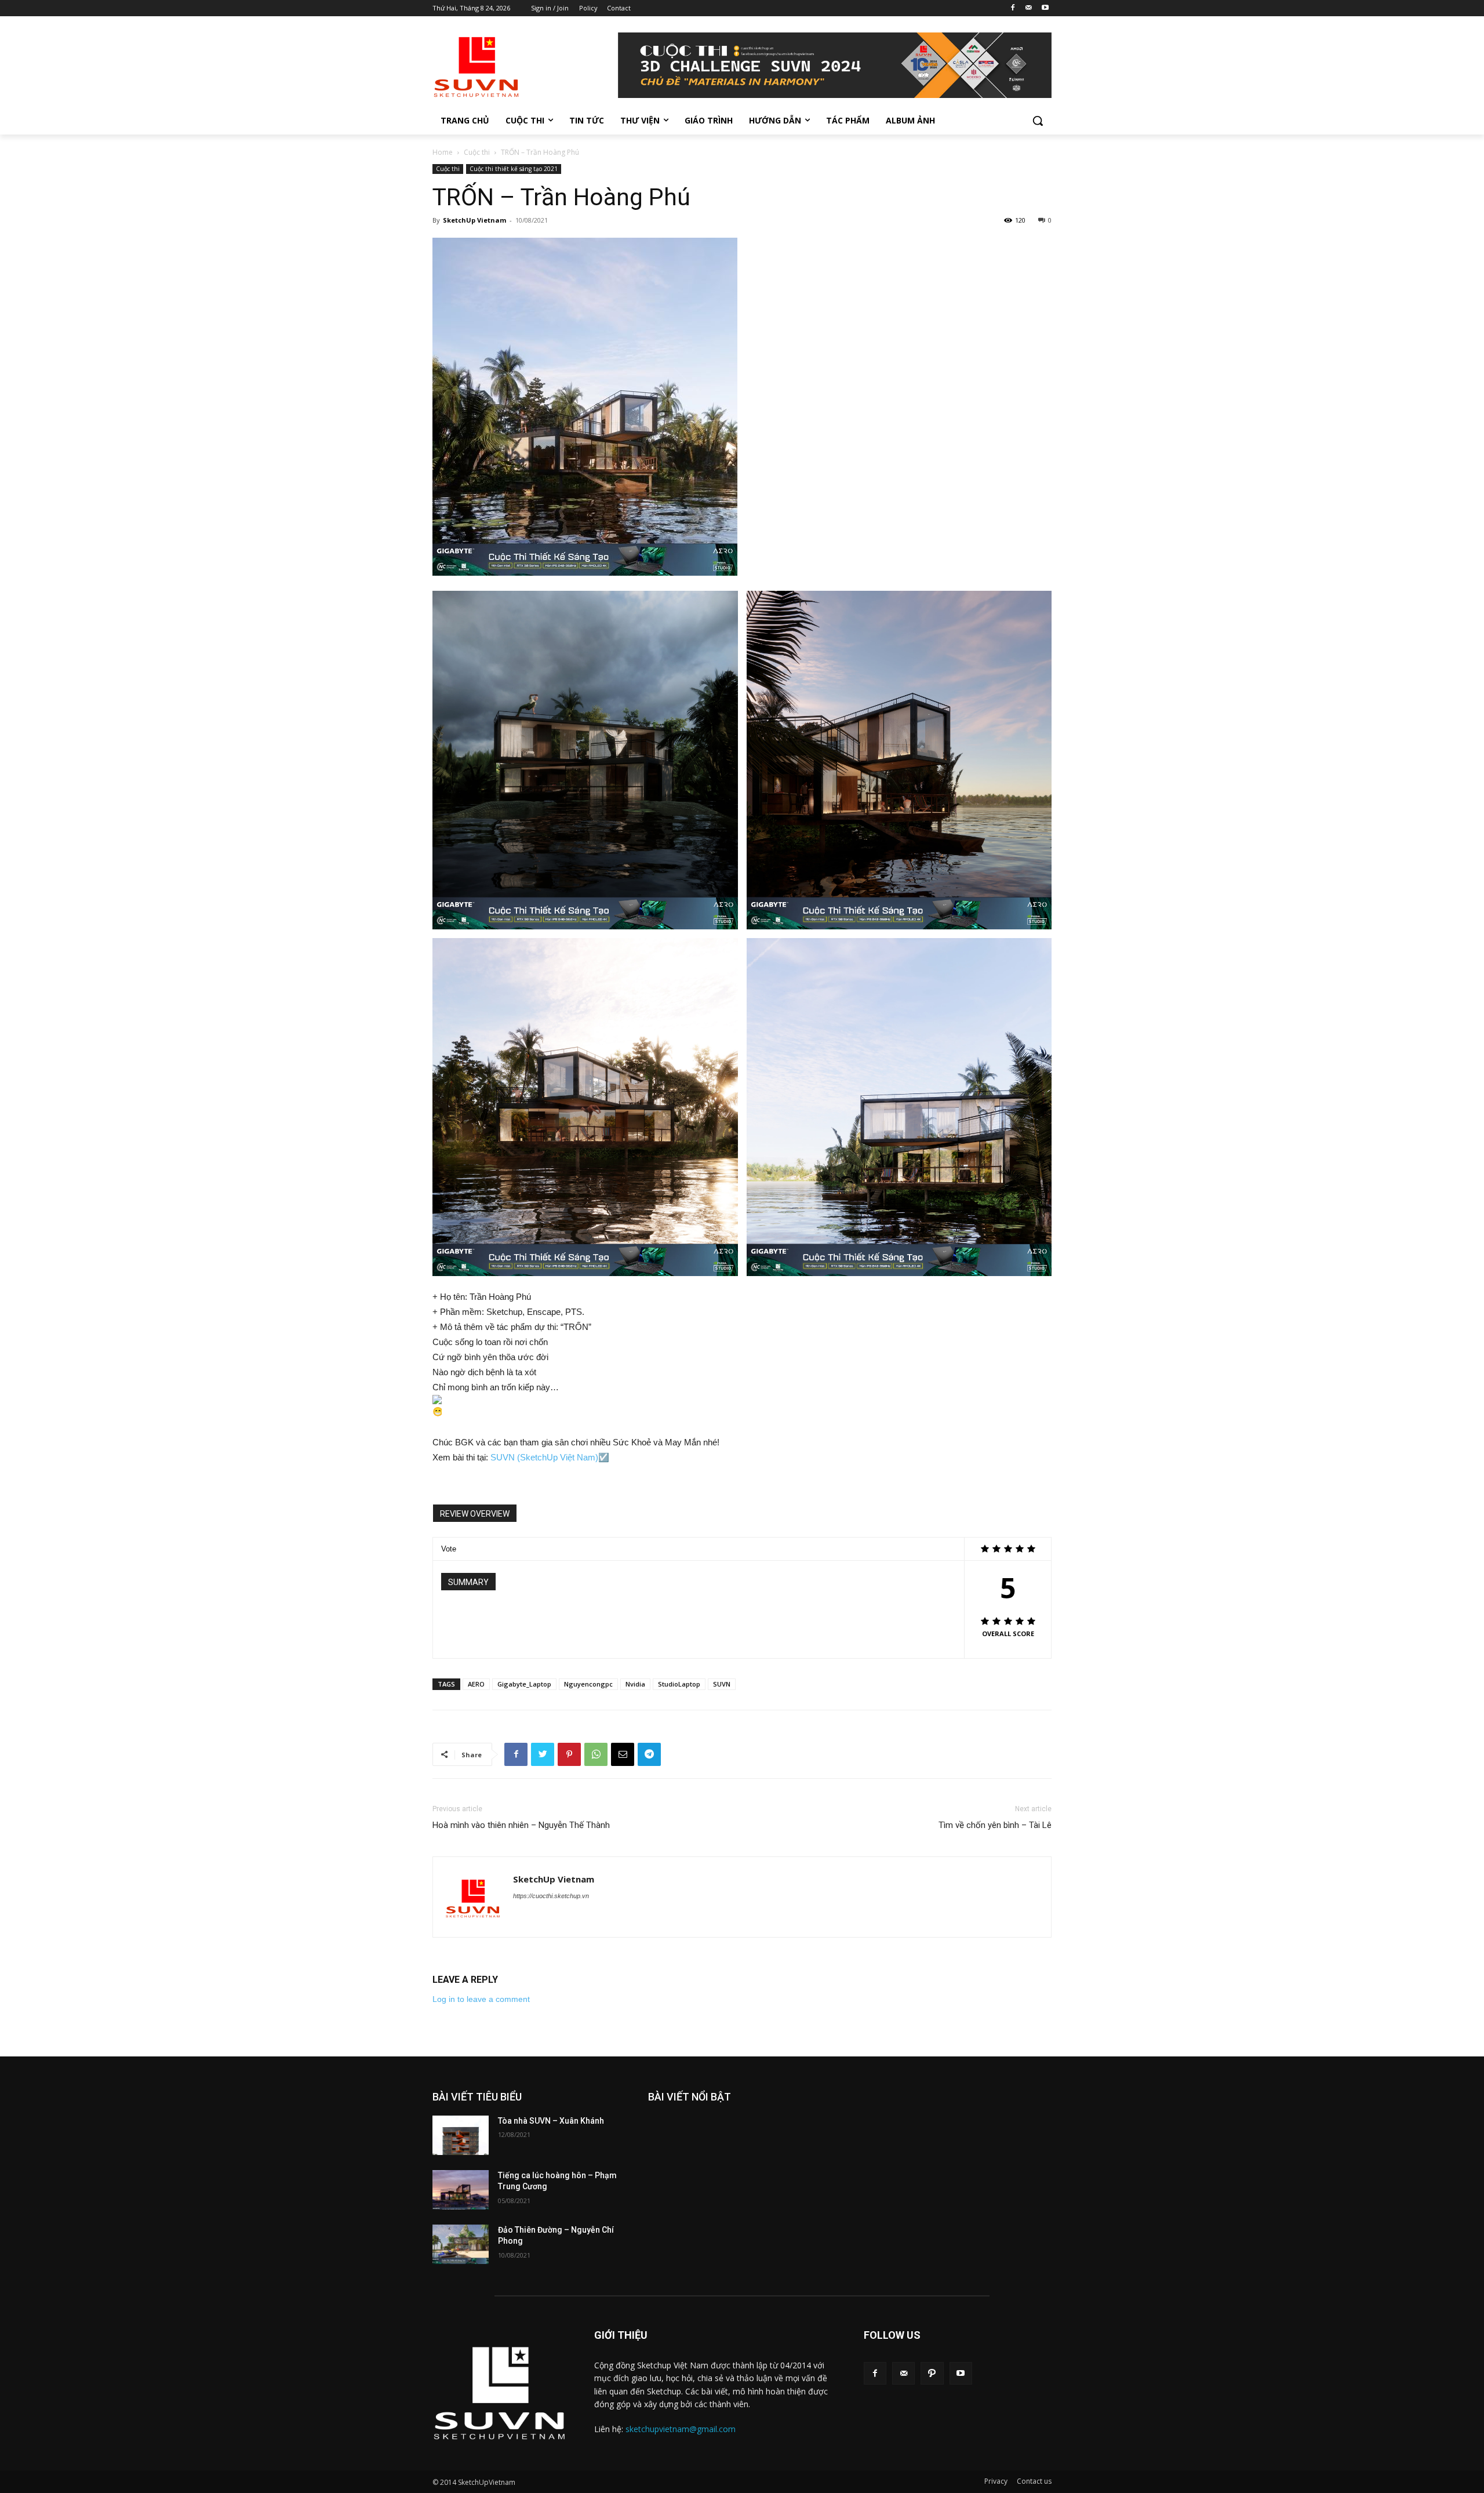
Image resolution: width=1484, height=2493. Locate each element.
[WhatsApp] (596, 1754)
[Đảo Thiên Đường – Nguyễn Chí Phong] (461, 2244)
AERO (476, 1684)
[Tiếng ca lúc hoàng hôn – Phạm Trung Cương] (461, 2190)
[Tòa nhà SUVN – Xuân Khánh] (461, 2135)
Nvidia (635, 1684)
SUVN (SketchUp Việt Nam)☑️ (550, 1457)
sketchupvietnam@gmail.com (681, 2429)
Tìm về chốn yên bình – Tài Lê (995, 1825)
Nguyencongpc (588, 1684)
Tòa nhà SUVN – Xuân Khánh (551, 2121)
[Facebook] (1013, 8)
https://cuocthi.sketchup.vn (551, 1896)
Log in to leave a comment (481, 1999)
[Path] (932, 2373)
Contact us (1034, 2481)
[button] (1038, 121)
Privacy (996, 2481)
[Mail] (1029, 8)
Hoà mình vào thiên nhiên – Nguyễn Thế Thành (521, 1825)
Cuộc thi (477, 152)
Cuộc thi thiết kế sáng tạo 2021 (514, 169)
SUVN (722, 1684)
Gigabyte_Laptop (524, 1684)
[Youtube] (1045, 8)
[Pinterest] (569, 1754)
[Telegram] (649, 1754)
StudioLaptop (679, 1684)
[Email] (623, 1754)
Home (443, 152)
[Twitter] (543, 1754)
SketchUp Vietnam (474, 220)
